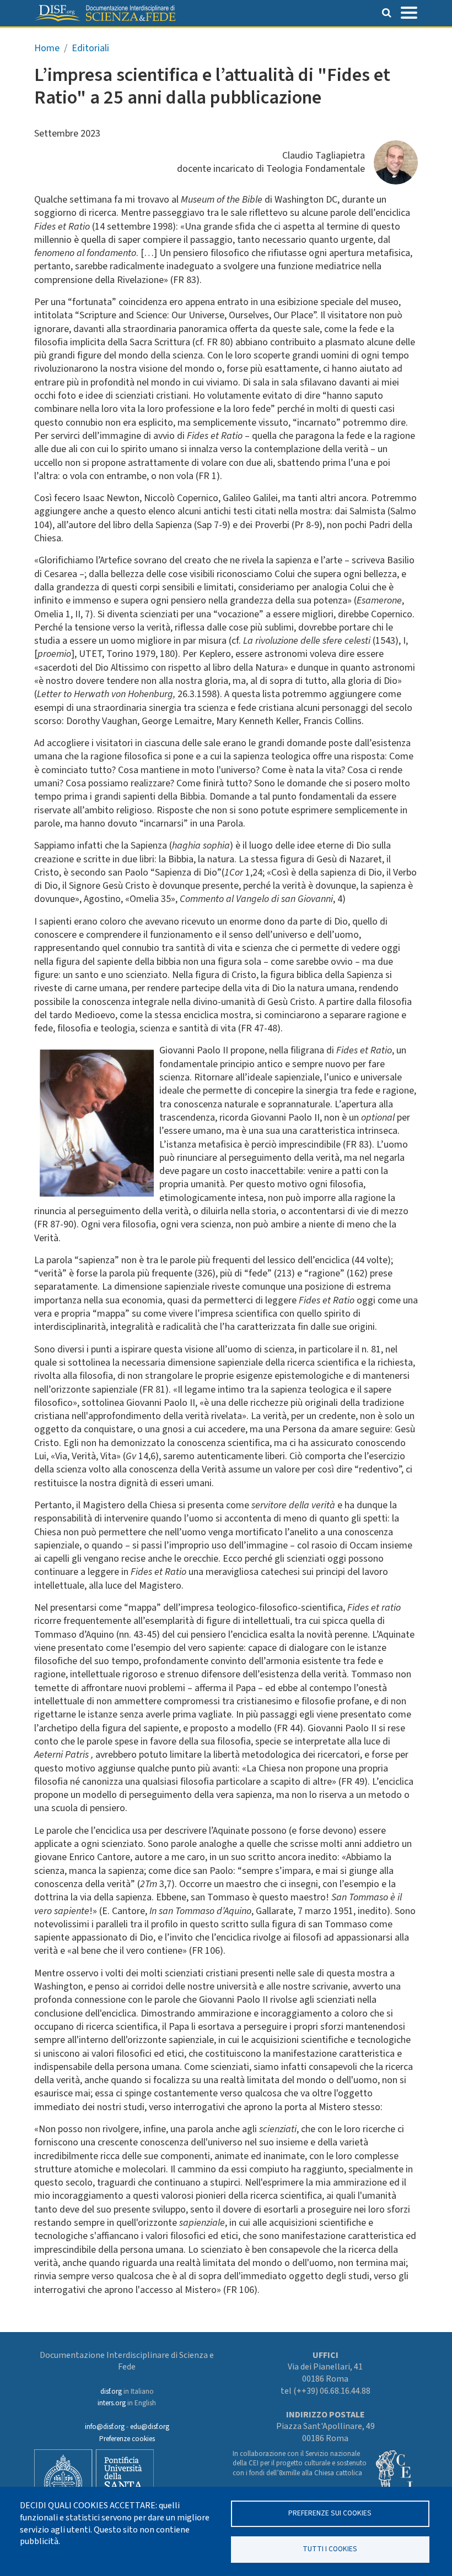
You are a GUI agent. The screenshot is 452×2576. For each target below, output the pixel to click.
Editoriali (90, 48)
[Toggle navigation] (409, 12)
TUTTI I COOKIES (330, 2549)
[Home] (105, 13)
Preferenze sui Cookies (330, 2513)
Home (47, 48)
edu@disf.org (150, 2427)
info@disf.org (105, 2427)
